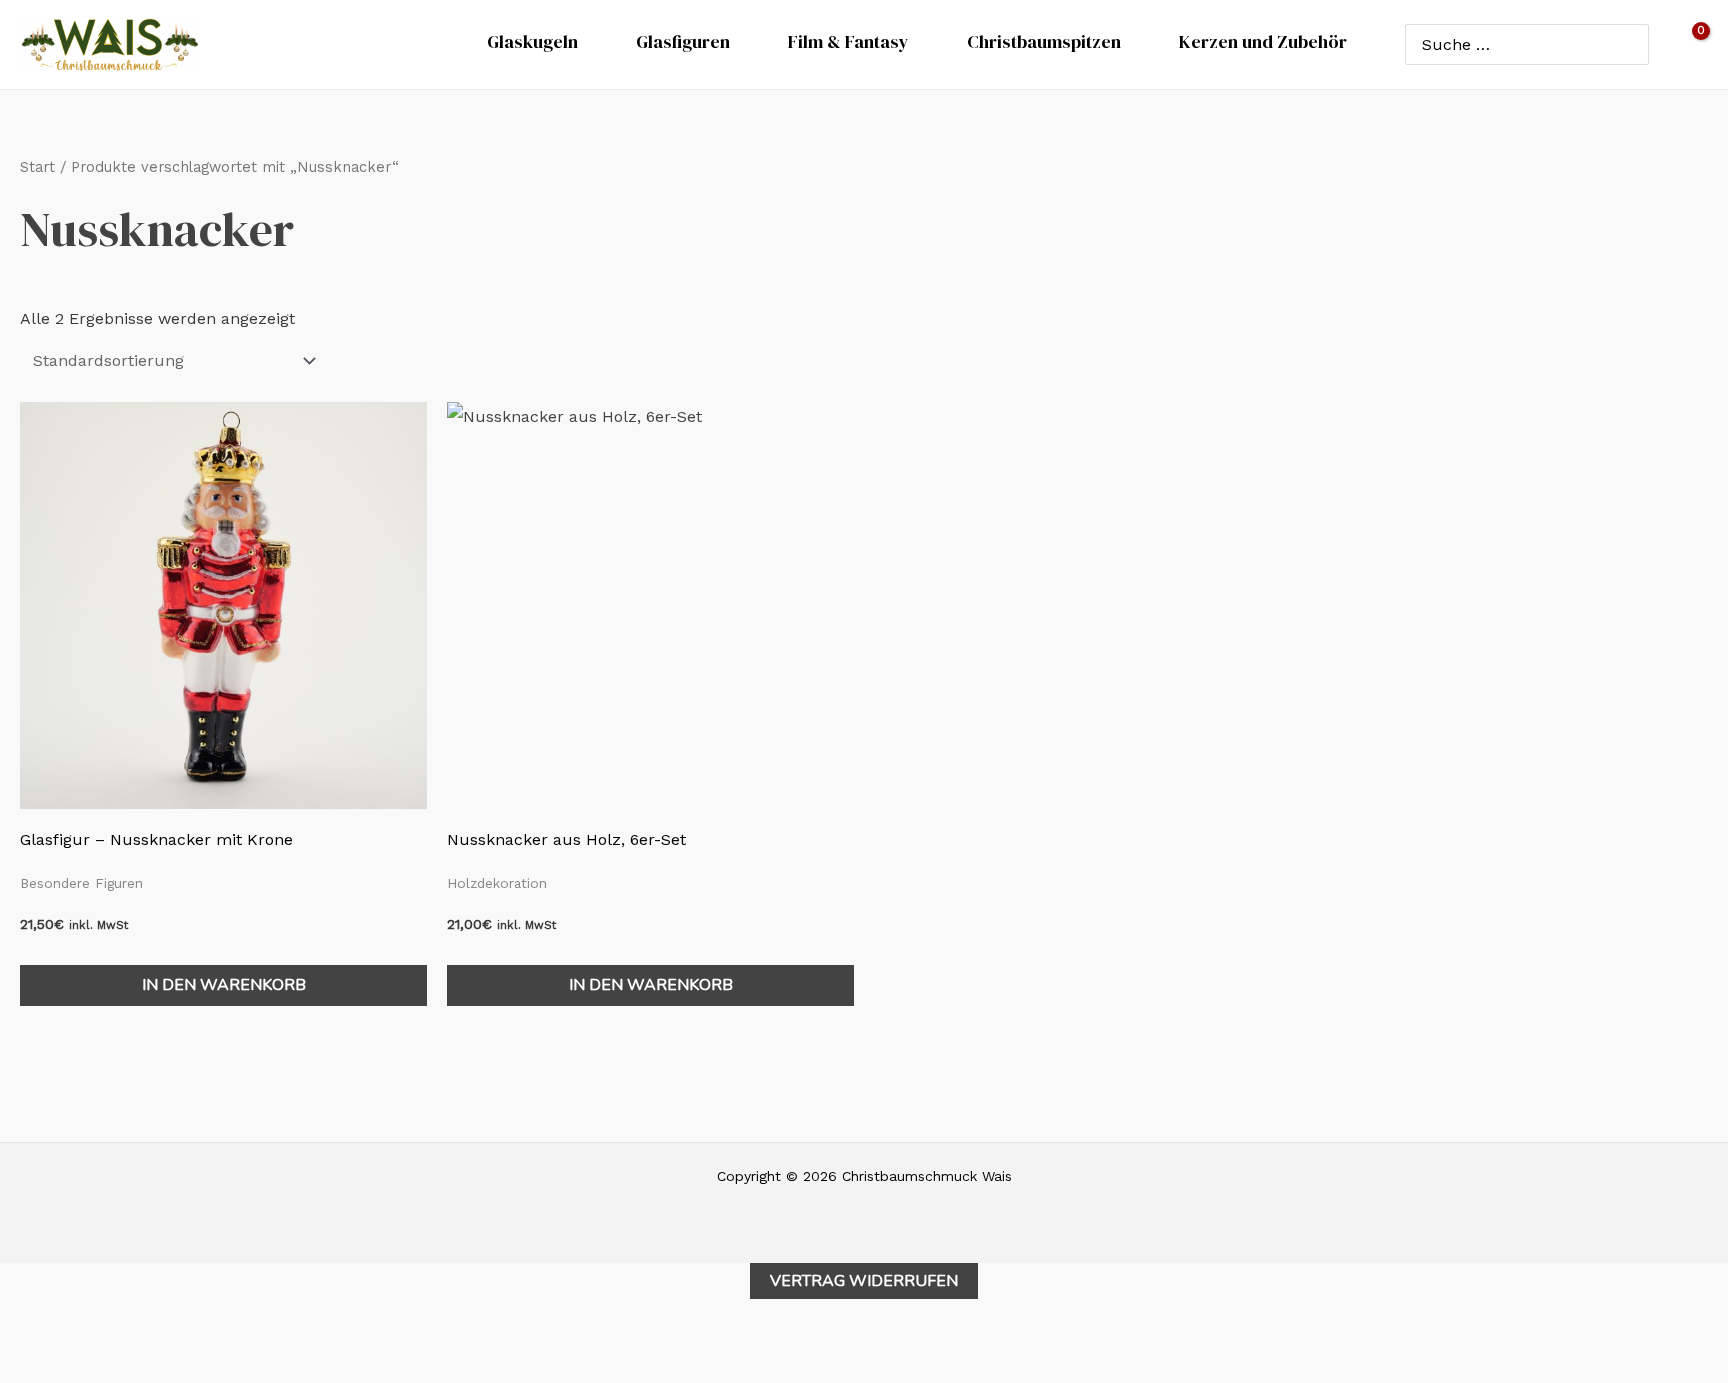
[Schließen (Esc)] (155, 1343)
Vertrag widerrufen (864, 1281)
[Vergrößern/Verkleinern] (20, 1343)
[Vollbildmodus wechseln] (65, 1343)
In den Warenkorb (224, 985)
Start (37, 167)
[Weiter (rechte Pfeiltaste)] (65, 1373)
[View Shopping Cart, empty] (1688, 44)
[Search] (1629, 44)
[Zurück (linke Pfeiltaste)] (20, 1373)
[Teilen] (110, 1343)
